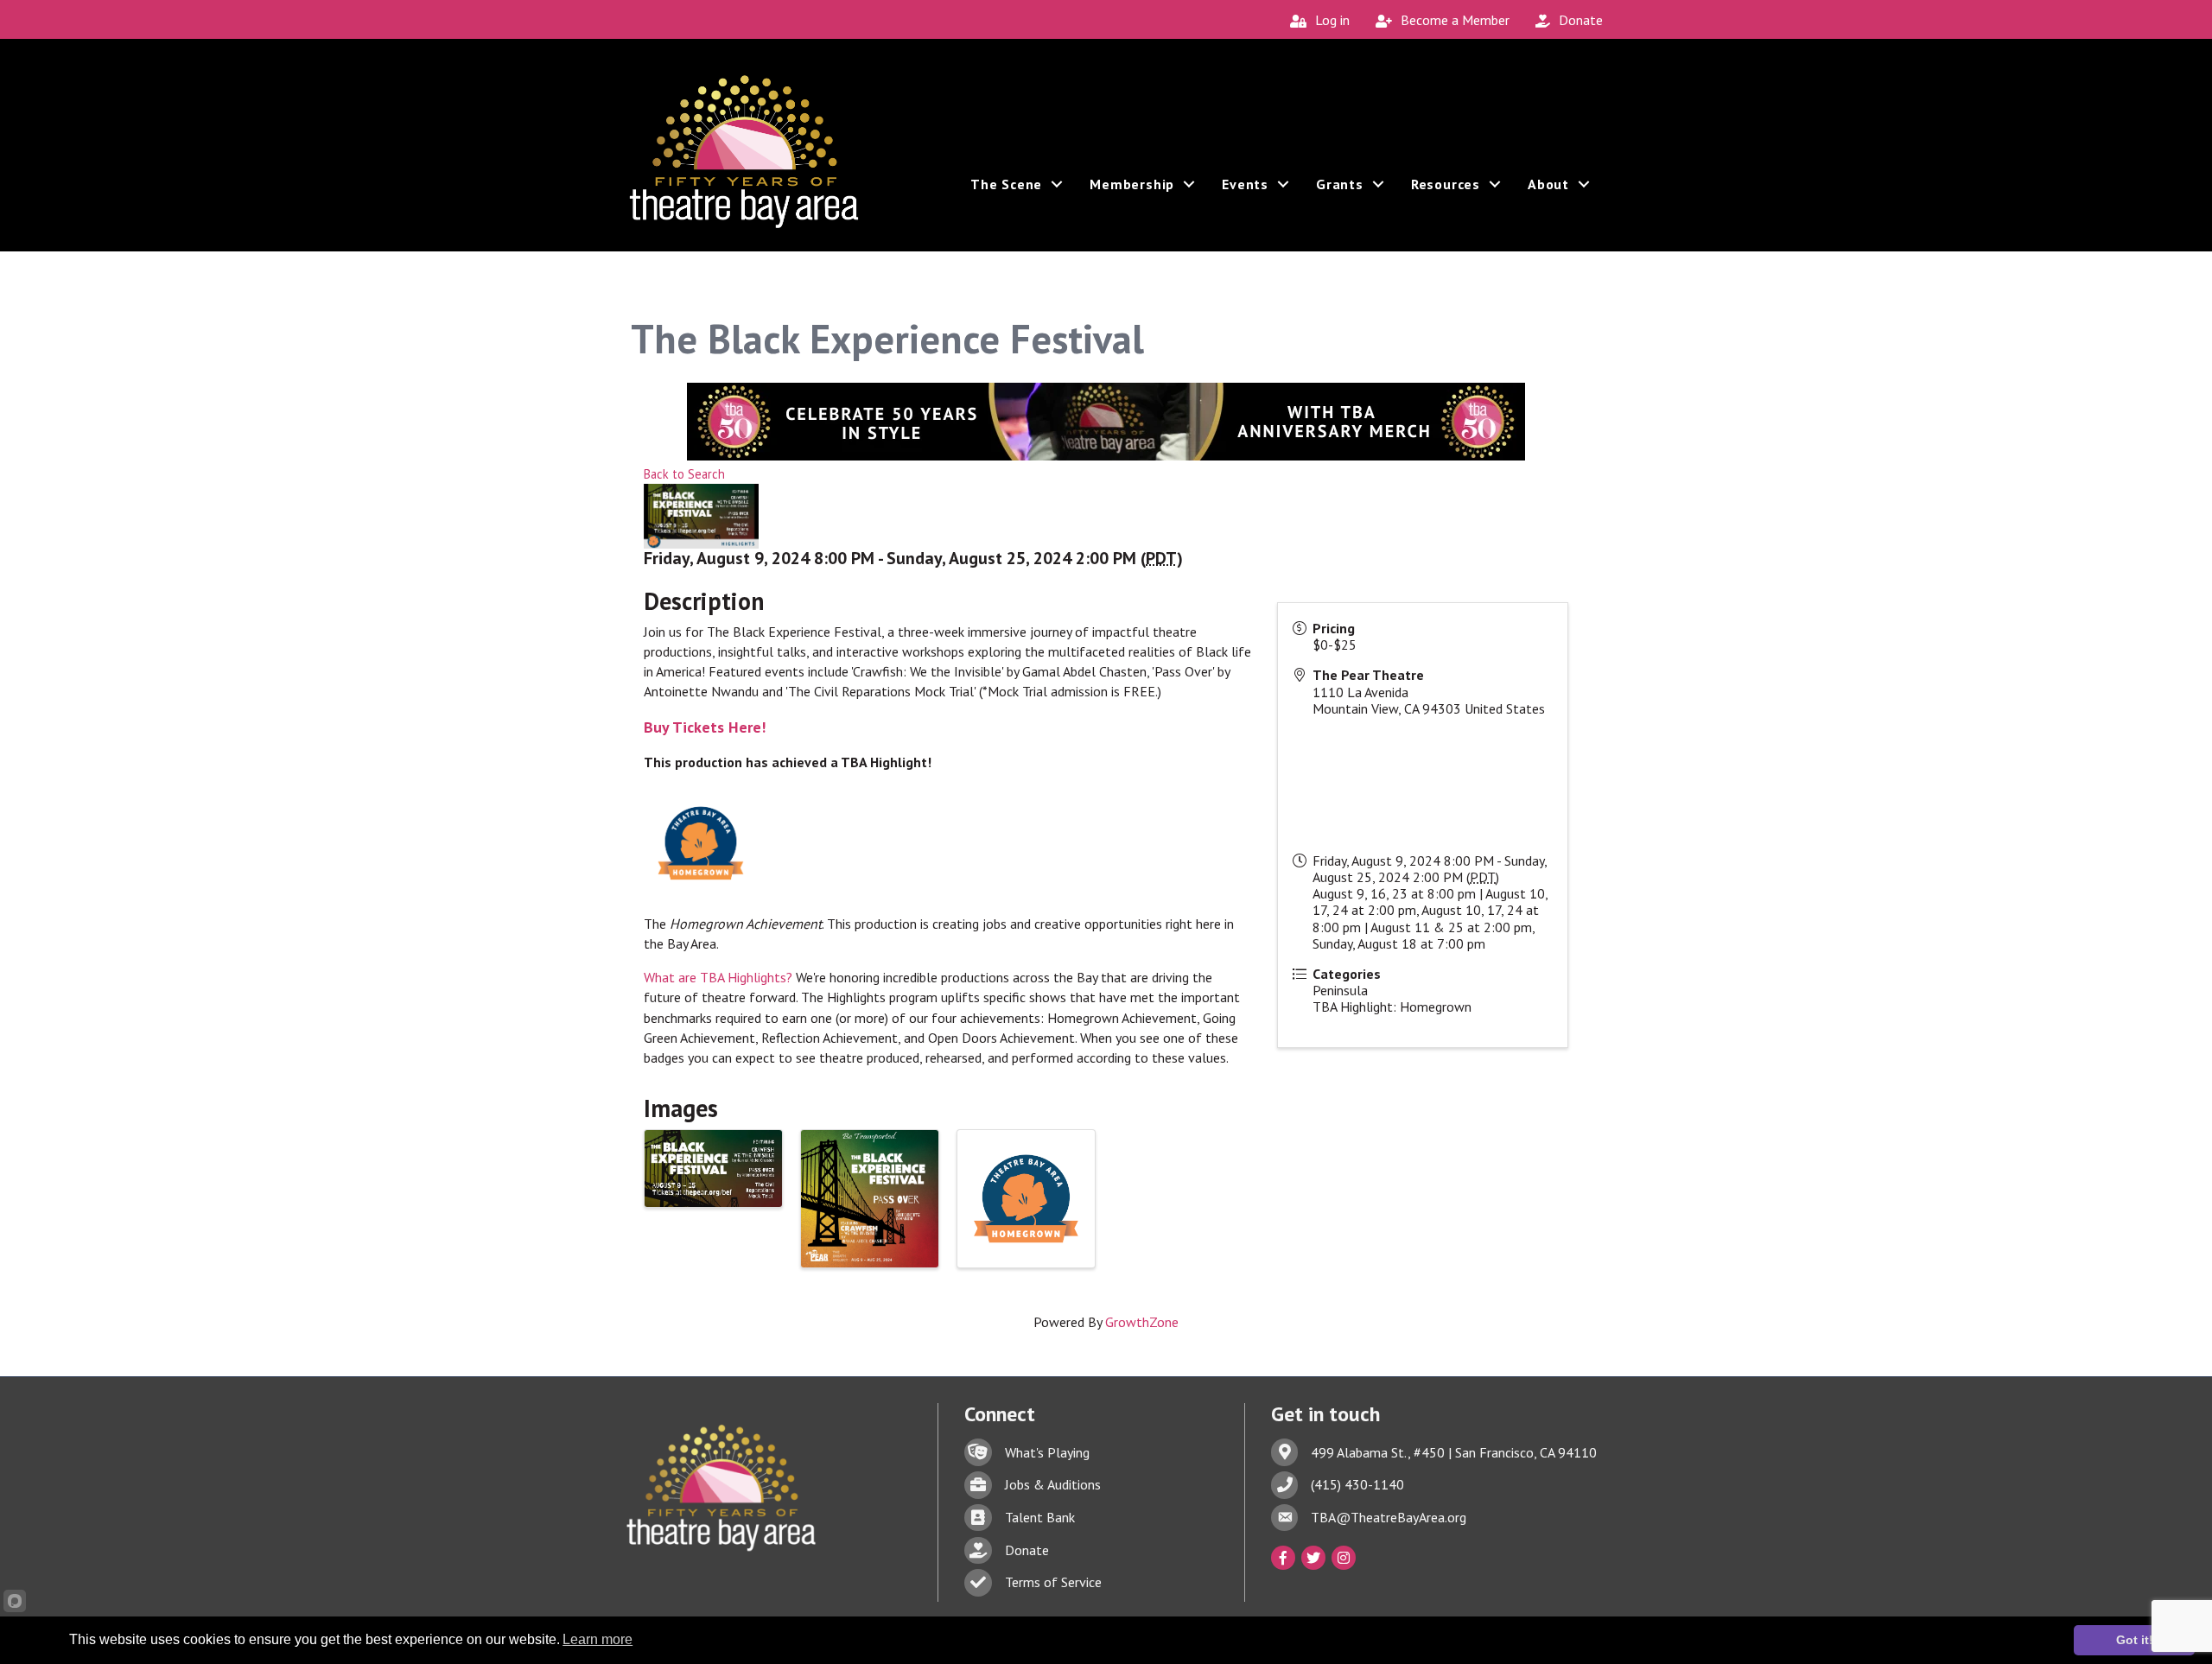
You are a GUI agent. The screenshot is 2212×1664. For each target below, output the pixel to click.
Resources (1446, 184)
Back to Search (684, 474)
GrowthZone (1142, 1322)
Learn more (597, 1639)
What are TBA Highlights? (718, 977)
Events (1245, 184)
